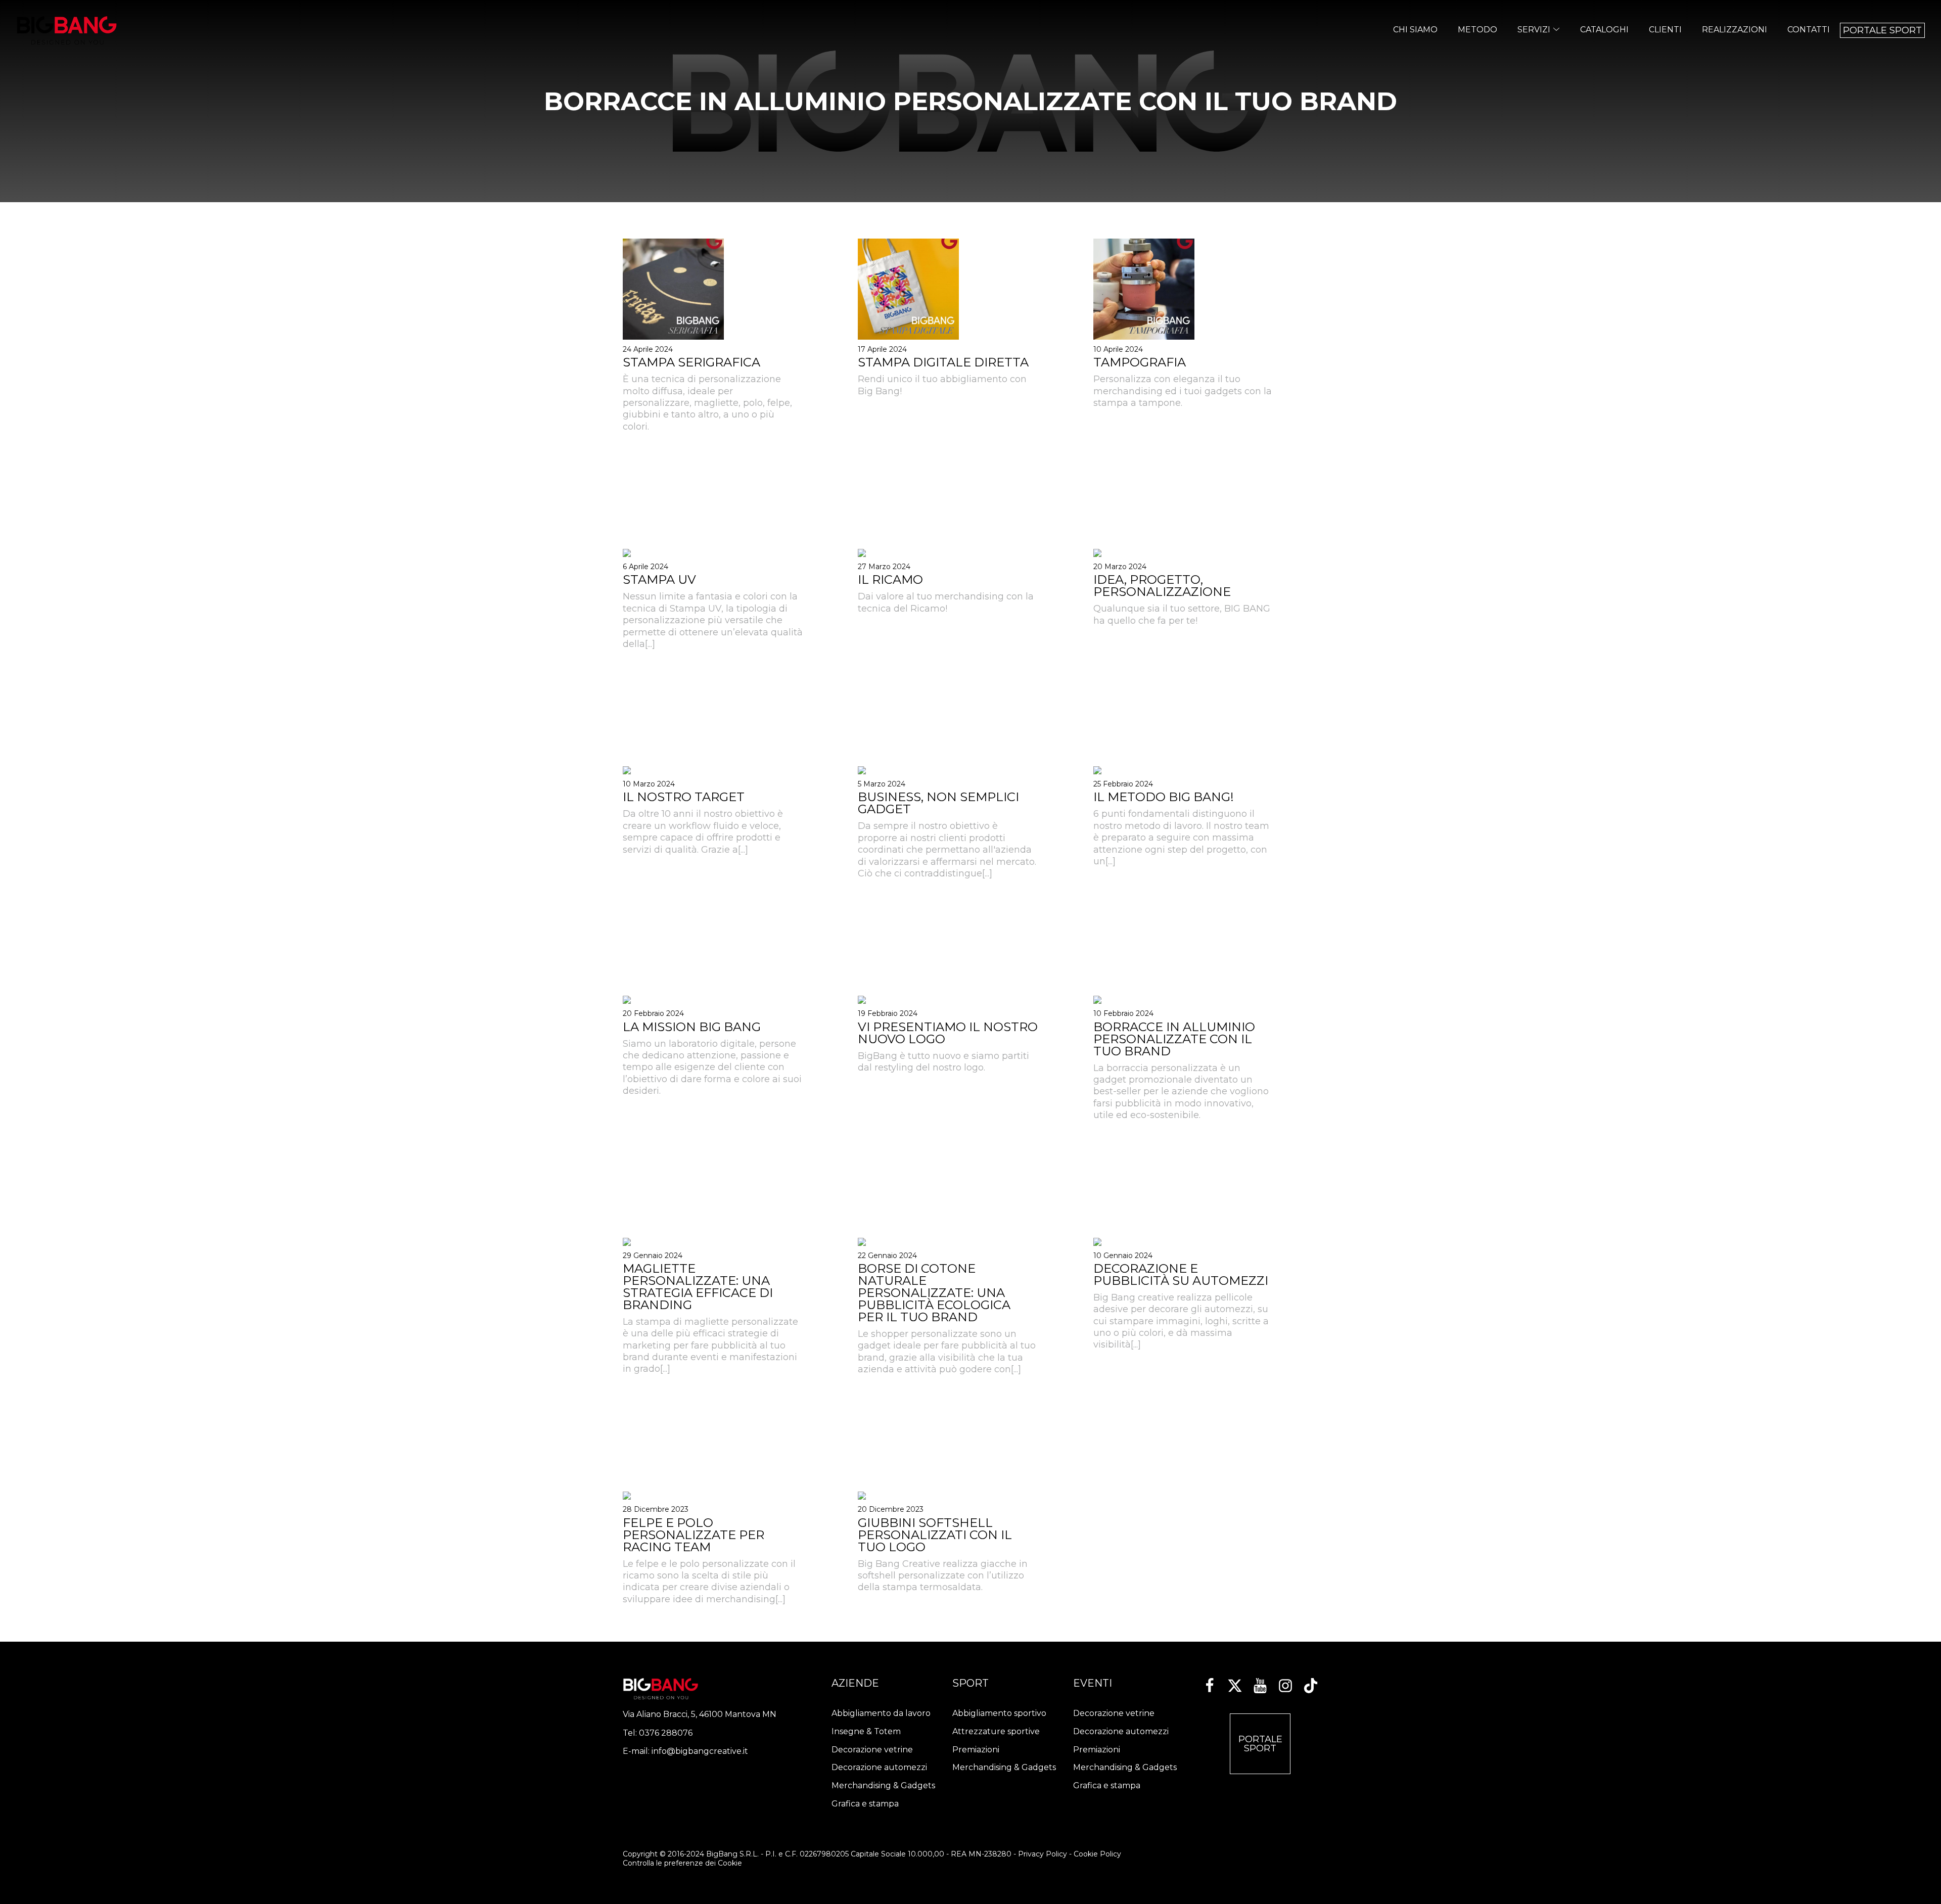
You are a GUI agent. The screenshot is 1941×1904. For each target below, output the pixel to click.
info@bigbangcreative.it (700, 1751)
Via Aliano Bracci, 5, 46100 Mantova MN (700, 1714)
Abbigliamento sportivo (999, 1713)
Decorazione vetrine (872, 1750)
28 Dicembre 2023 (656, 1509)
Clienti (1665, 30)
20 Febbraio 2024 (653, 1013)
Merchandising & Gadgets (883, 1785)
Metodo (1477, 30)
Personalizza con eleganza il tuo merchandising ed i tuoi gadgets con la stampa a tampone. (1183, 391)
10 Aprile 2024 (1118, 349)
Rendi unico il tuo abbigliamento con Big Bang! (942, 385)
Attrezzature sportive (996, 1731)
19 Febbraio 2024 (888, 1013)
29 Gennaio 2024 (653, 1256)
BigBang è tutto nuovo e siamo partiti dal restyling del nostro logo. (943, 1062)
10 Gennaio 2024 (1123, 1256)
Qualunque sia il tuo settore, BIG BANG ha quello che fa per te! (1182, 614)
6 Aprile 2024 (645, 567)
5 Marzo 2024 (882, 784)
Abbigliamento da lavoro (881, 1713)
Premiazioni (976, 1750)
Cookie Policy (1097, 1854)
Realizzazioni (1735, 30)
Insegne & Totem (866, 1731)
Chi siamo (1415, 30)
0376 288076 (666, 1733)
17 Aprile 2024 (882, 349)
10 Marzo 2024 (649, 784)
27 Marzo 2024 (884, 567)
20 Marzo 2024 (1120, 567)
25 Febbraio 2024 (1123, 784)
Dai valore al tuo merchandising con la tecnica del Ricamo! (946, 602)
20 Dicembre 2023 (891, 1509)
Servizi (1534, 30)
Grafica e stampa (865, 1804)
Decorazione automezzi (879, 1767)
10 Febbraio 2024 (1123, 1013)
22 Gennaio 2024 (887, 1256)
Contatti (1809, 30)
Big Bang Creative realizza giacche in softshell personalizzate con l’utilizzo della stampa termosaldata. (943, 1576)
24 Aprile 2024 (648, 349)
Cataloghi (1604, 30)
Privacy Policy (1043, 1854)
